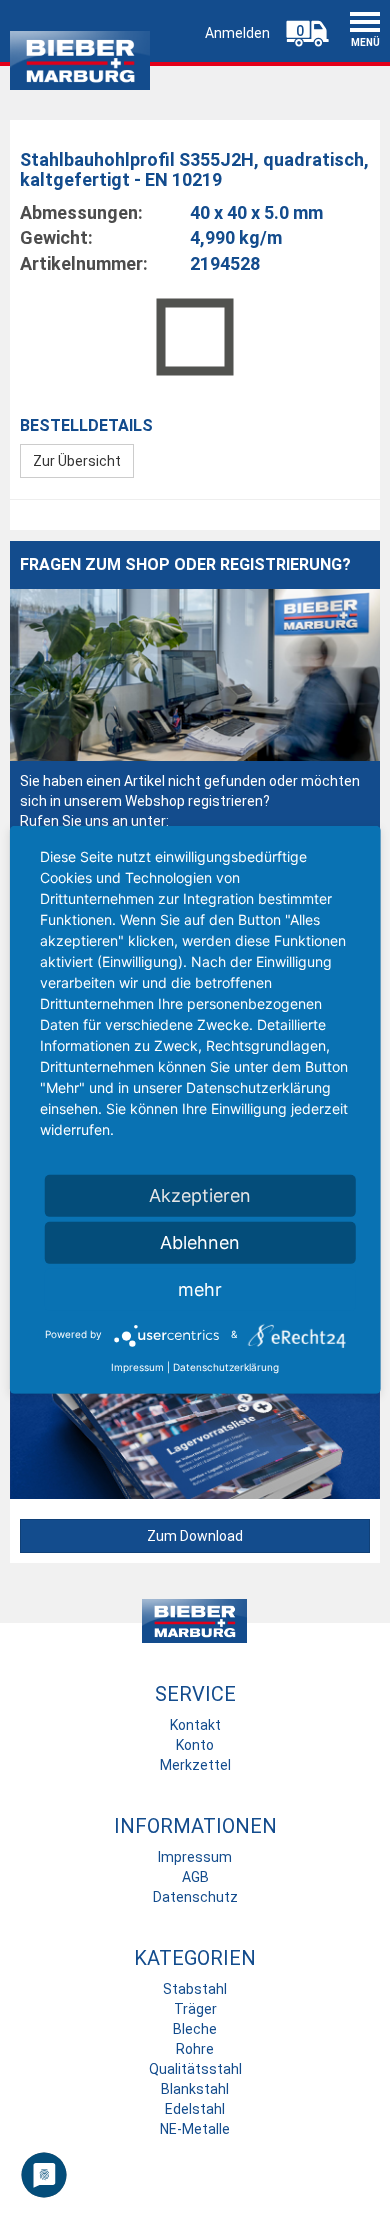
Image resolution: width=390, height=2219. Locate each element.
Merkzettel (195, 1765)
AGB (195, 1877)
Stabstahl (195, 1989)
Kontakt (195, 1725)
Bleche (195, 2029)
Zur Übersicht (77, 461)
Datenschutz (195, 1897)
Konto (195, 1745)
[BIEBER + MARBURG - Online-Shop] (80, 55)
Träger (195, 2009)
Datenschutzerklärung (226, 1366)
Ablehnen (200, 1241)
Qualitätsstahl (195, 2069)
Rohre (195, 2049)
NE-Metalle (195, 2129)
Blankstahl (195, 2089)
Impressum (195, 1857)
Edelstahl (195, 2109)
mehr (200, 1288)
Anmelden (237, 33)
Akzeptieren (200, 1194)
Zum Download (195, 1536)
